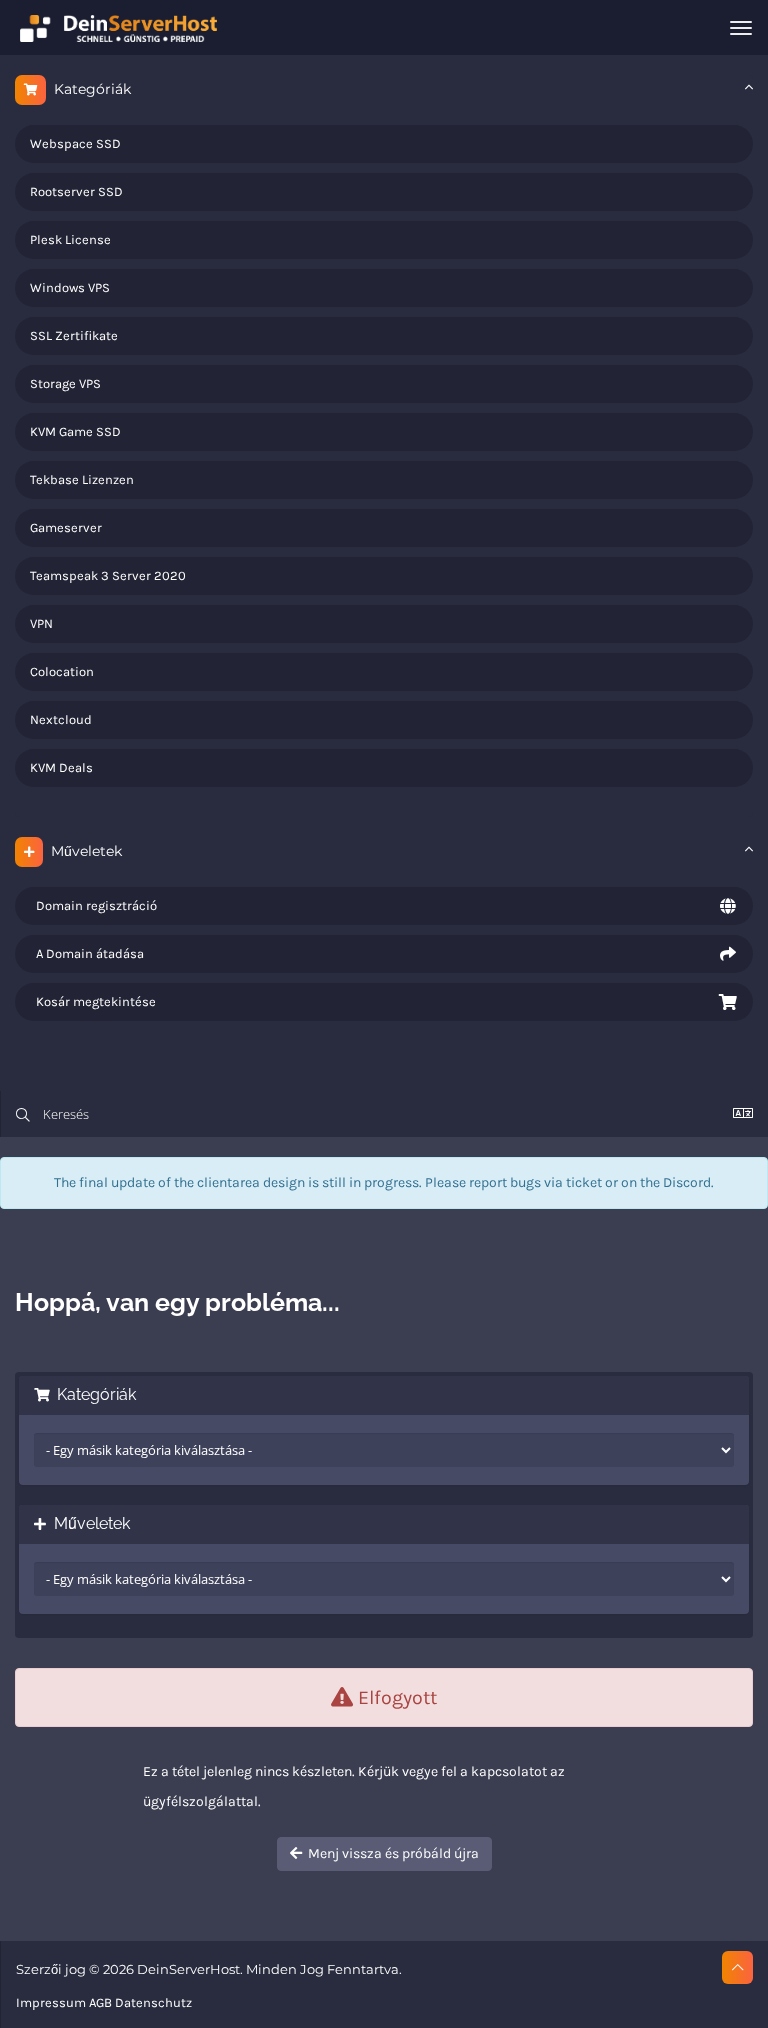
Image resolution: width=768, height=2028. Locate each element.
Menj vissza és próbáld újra (390, 1853)
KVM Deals (61, 767)
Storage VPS (65, 383)
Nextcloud (61, 719)
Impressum (51, 2002)
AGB (100, 2002)
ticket (584, 1182)
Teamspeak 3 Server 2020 (108, 575)
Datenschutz (153, 2002)
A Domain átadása (87, 953)
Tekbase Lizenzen (82, 479)
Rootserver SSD (76, 191)
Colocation (62, 671)
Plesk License (70, 239)
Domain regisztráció (93, 905)
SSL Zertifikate (74, 335)
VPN (41, 623)
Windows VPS (70, 287)
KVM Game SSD (75, 431)
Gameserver (66, 527)
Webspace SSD (75, 143)
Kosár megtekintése (93, 1001)
